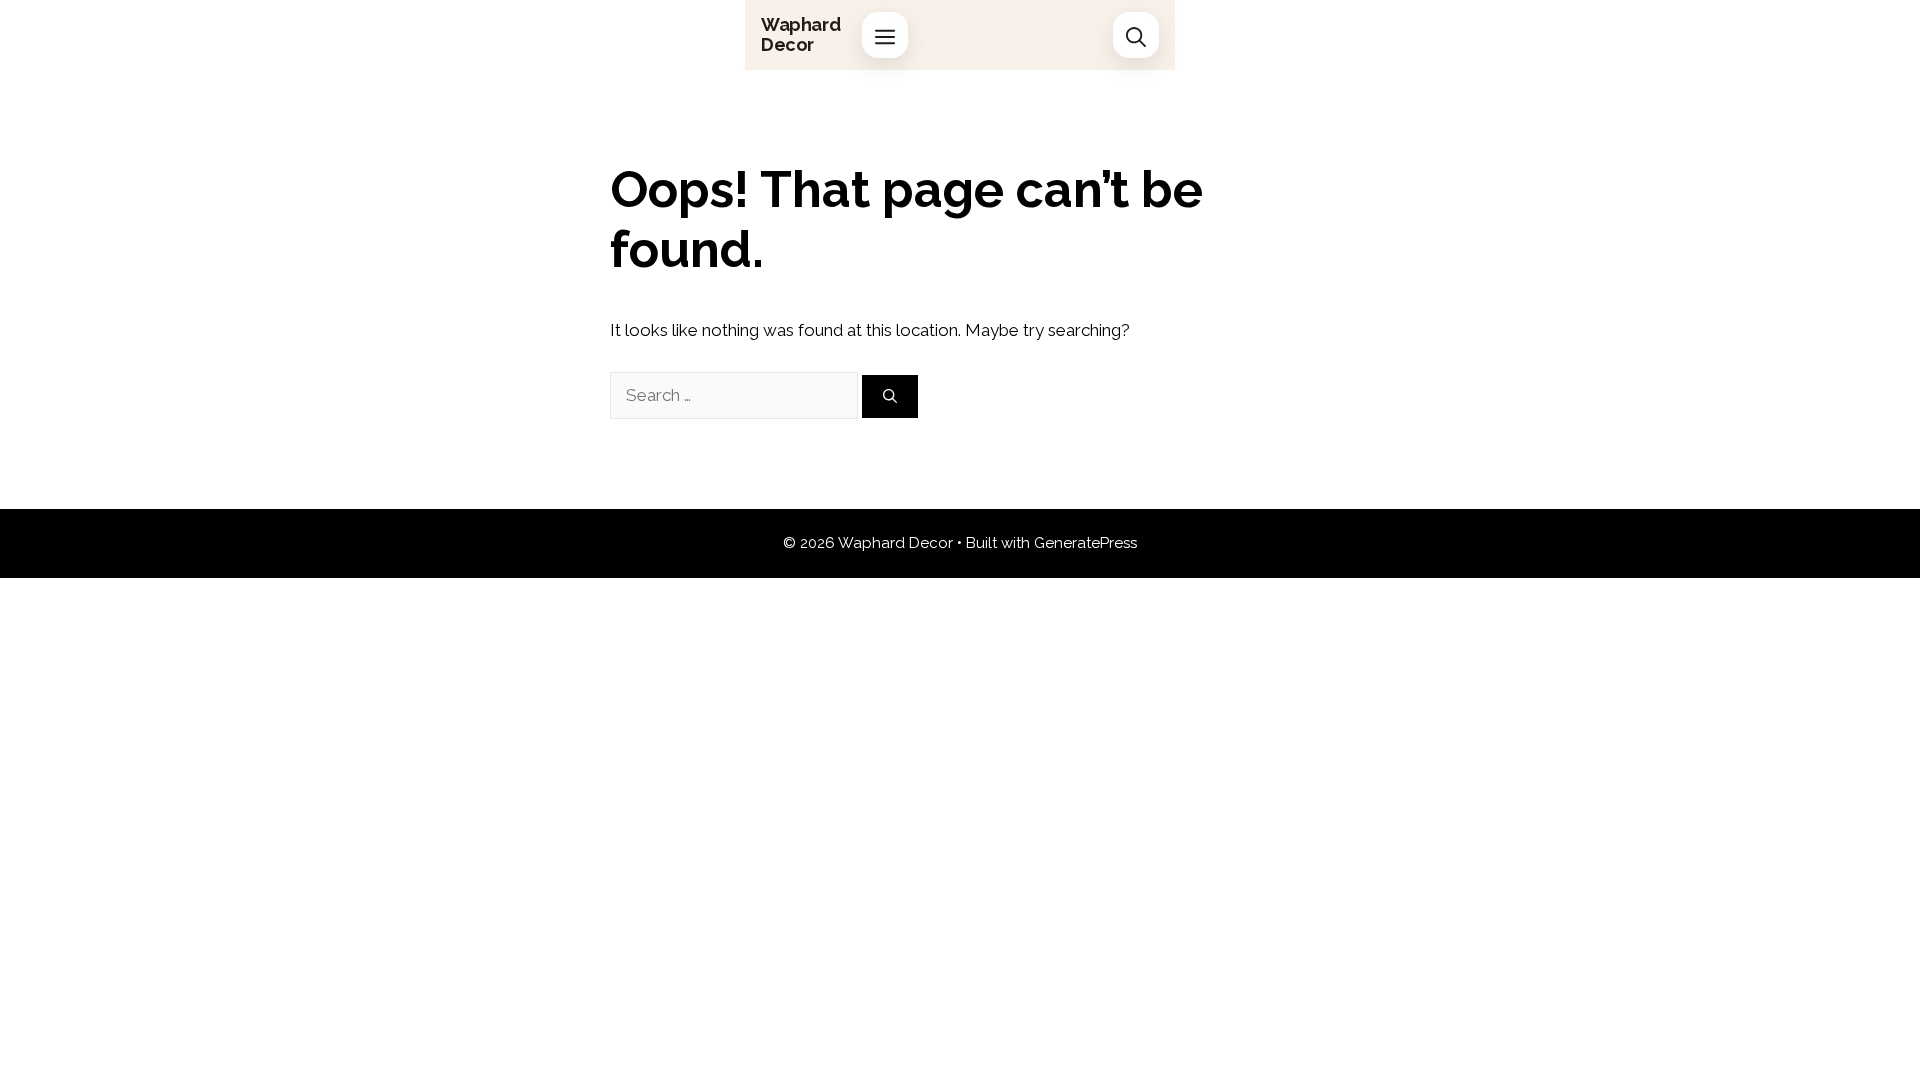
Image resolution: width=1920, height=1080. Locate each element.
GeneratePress (1085, 543)
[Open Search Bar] (1136, 35)
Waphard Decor (800, 34)
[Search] (890, 396)
